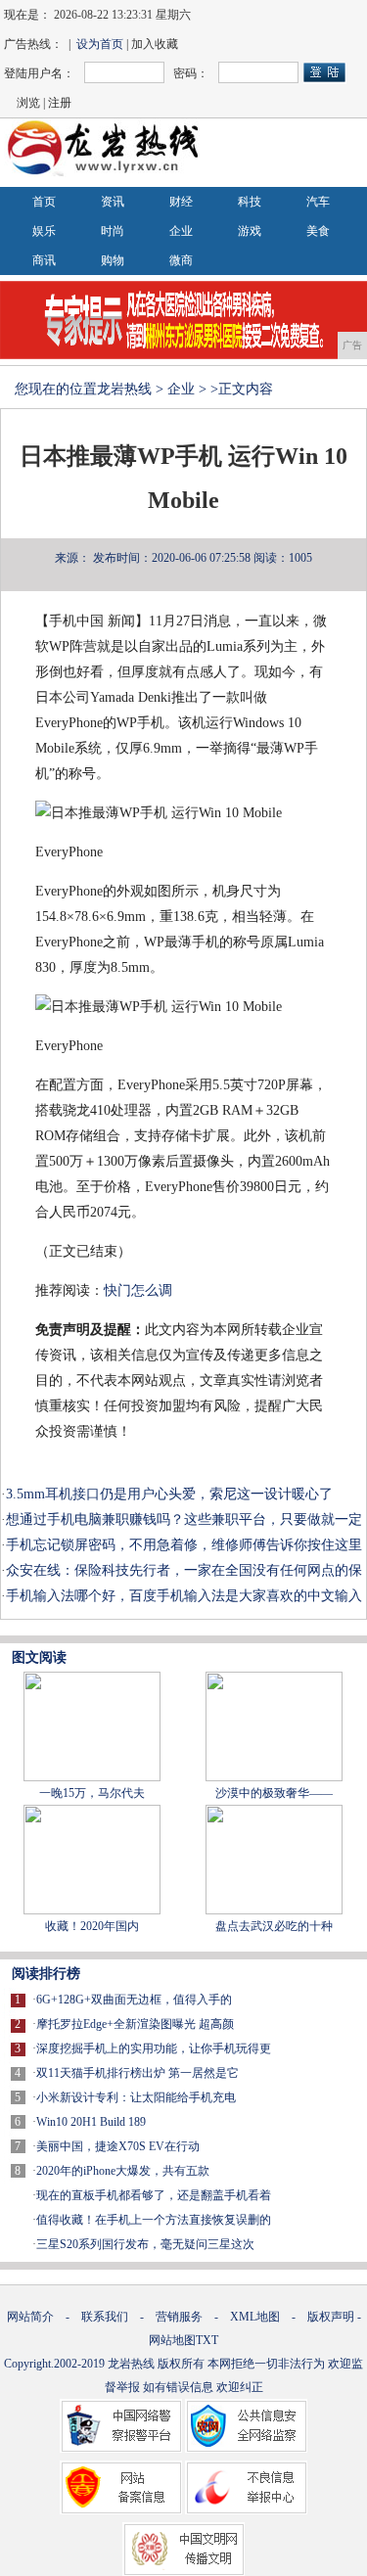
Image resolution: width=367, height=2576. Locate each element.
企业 (181, 231)
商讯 (44, 260)
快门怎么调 (138, 1290)
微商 (181, 260)
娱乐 (44, 231)
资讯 (113, 202)
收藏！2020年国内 (92, 1926)
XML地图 (255, 2317)
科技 (250, 202)
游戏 (250, 231)
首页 (44, 202)
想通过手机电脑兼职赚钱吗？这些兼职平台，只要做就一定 (184, 1519)
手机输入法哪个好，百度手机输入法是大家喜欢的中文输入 (184, 1596)
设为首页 (100, 44)
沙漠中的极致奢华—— (274, 1793)
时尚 (113, 231)
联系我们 (105, 2317)
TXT (207, 2340)
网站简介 (30, 2317)
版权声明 (331, 2317)
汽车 (318, 202)
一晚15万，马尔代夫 (92, 1793)
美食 (318, 231)
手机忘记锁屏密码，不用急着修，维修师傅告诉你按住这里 (184, 1545)
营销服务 (179, 2317)
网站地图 (172, 2340)
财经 (181, 202)
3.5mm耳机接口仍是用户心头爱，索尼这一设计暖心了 (169, 1494)
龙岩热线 (124, 389)
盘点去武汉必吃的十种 (274, 1926)
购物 (113, 260)
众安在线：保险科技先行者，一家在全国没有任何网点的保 (184, 1570)
